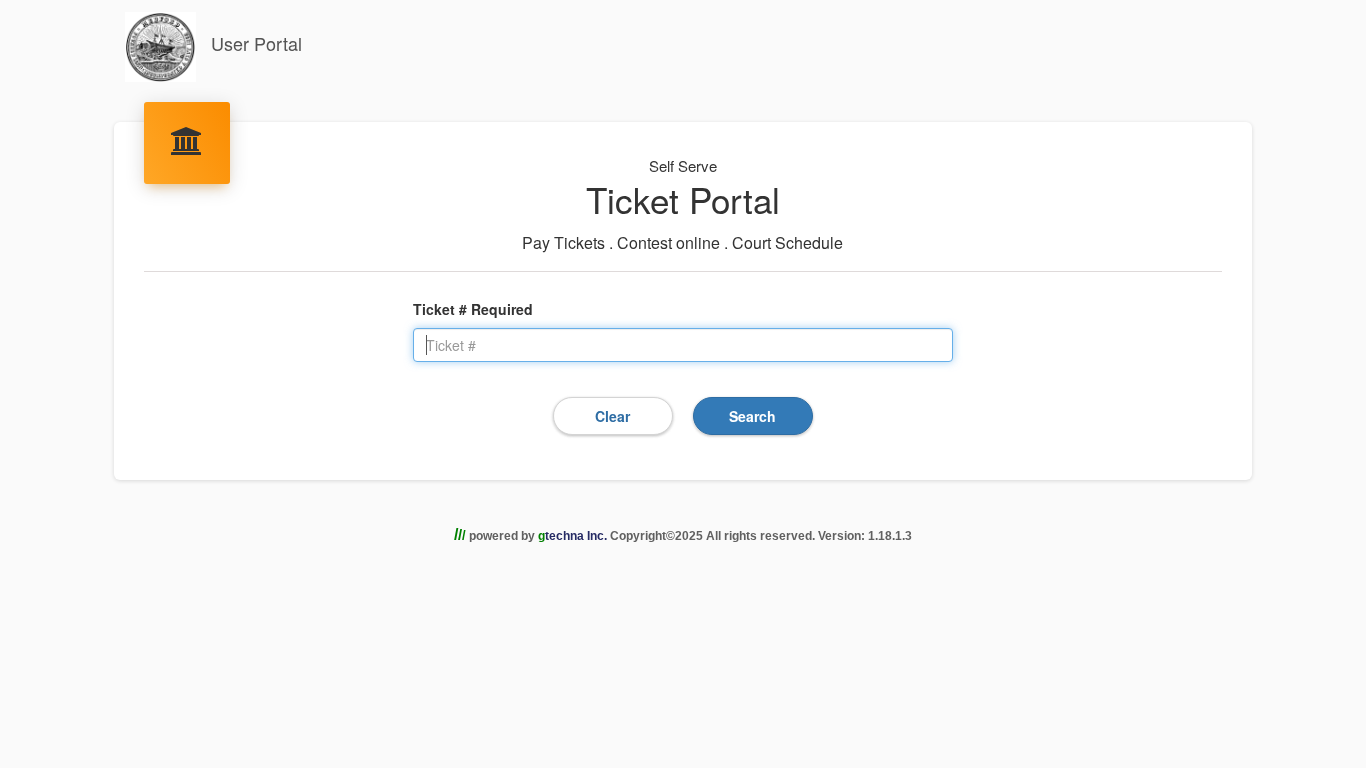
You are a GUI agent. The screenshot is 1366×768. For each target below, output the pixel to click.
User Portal (254, 43)
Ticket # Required (473, 309)
